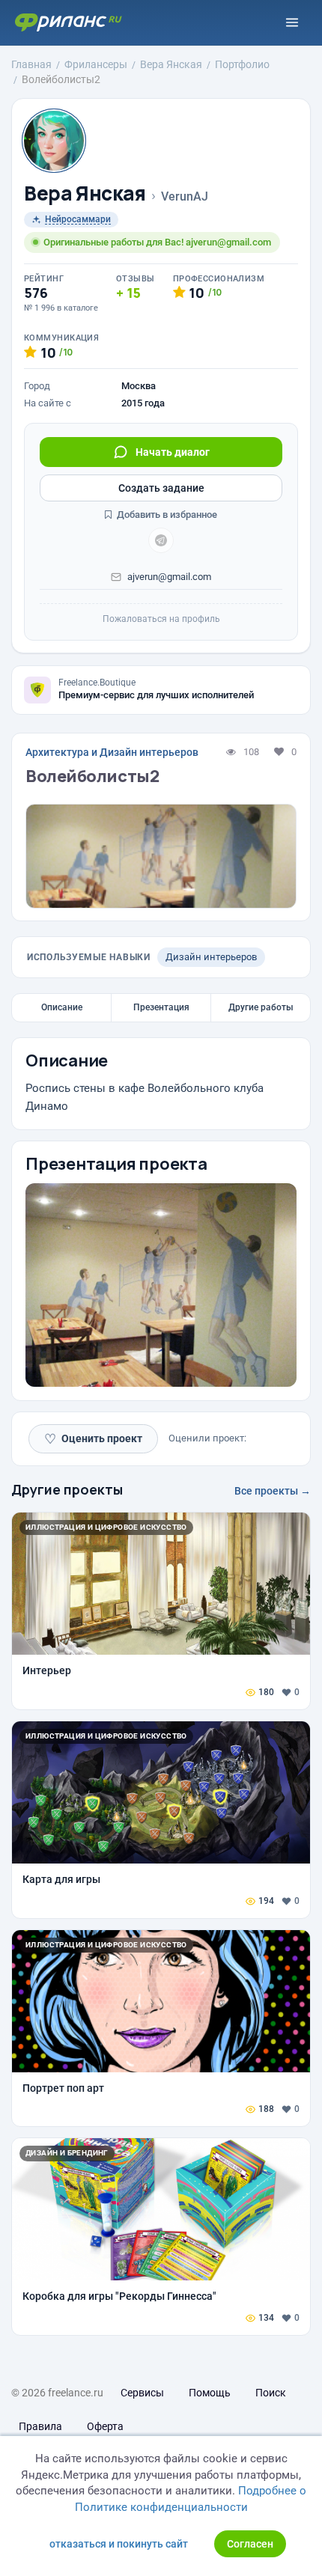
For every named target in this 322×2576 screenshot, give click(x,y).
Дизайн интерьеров (211, 957)
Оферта (105, 2426)
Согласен (250, 2544)
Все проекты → (273, 1491)
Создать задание (161, 488)
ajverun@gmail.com (169, 577)
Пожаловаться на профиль (161, 619)
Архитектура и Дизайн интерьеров (112, 752)
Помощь (210, 2393)
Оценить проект (93, 1439)
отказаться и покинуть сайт (119, 2544)
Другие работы (261, 1007)
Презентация (161, 1007)
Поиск (271, 2393)
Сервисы (142, 2393)
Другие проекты (67, 1489)
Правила (40, 2426)
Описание (62, 1007)
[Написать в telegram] (161, 540)
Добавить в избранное (166, 515)
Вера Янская (85, 193)
